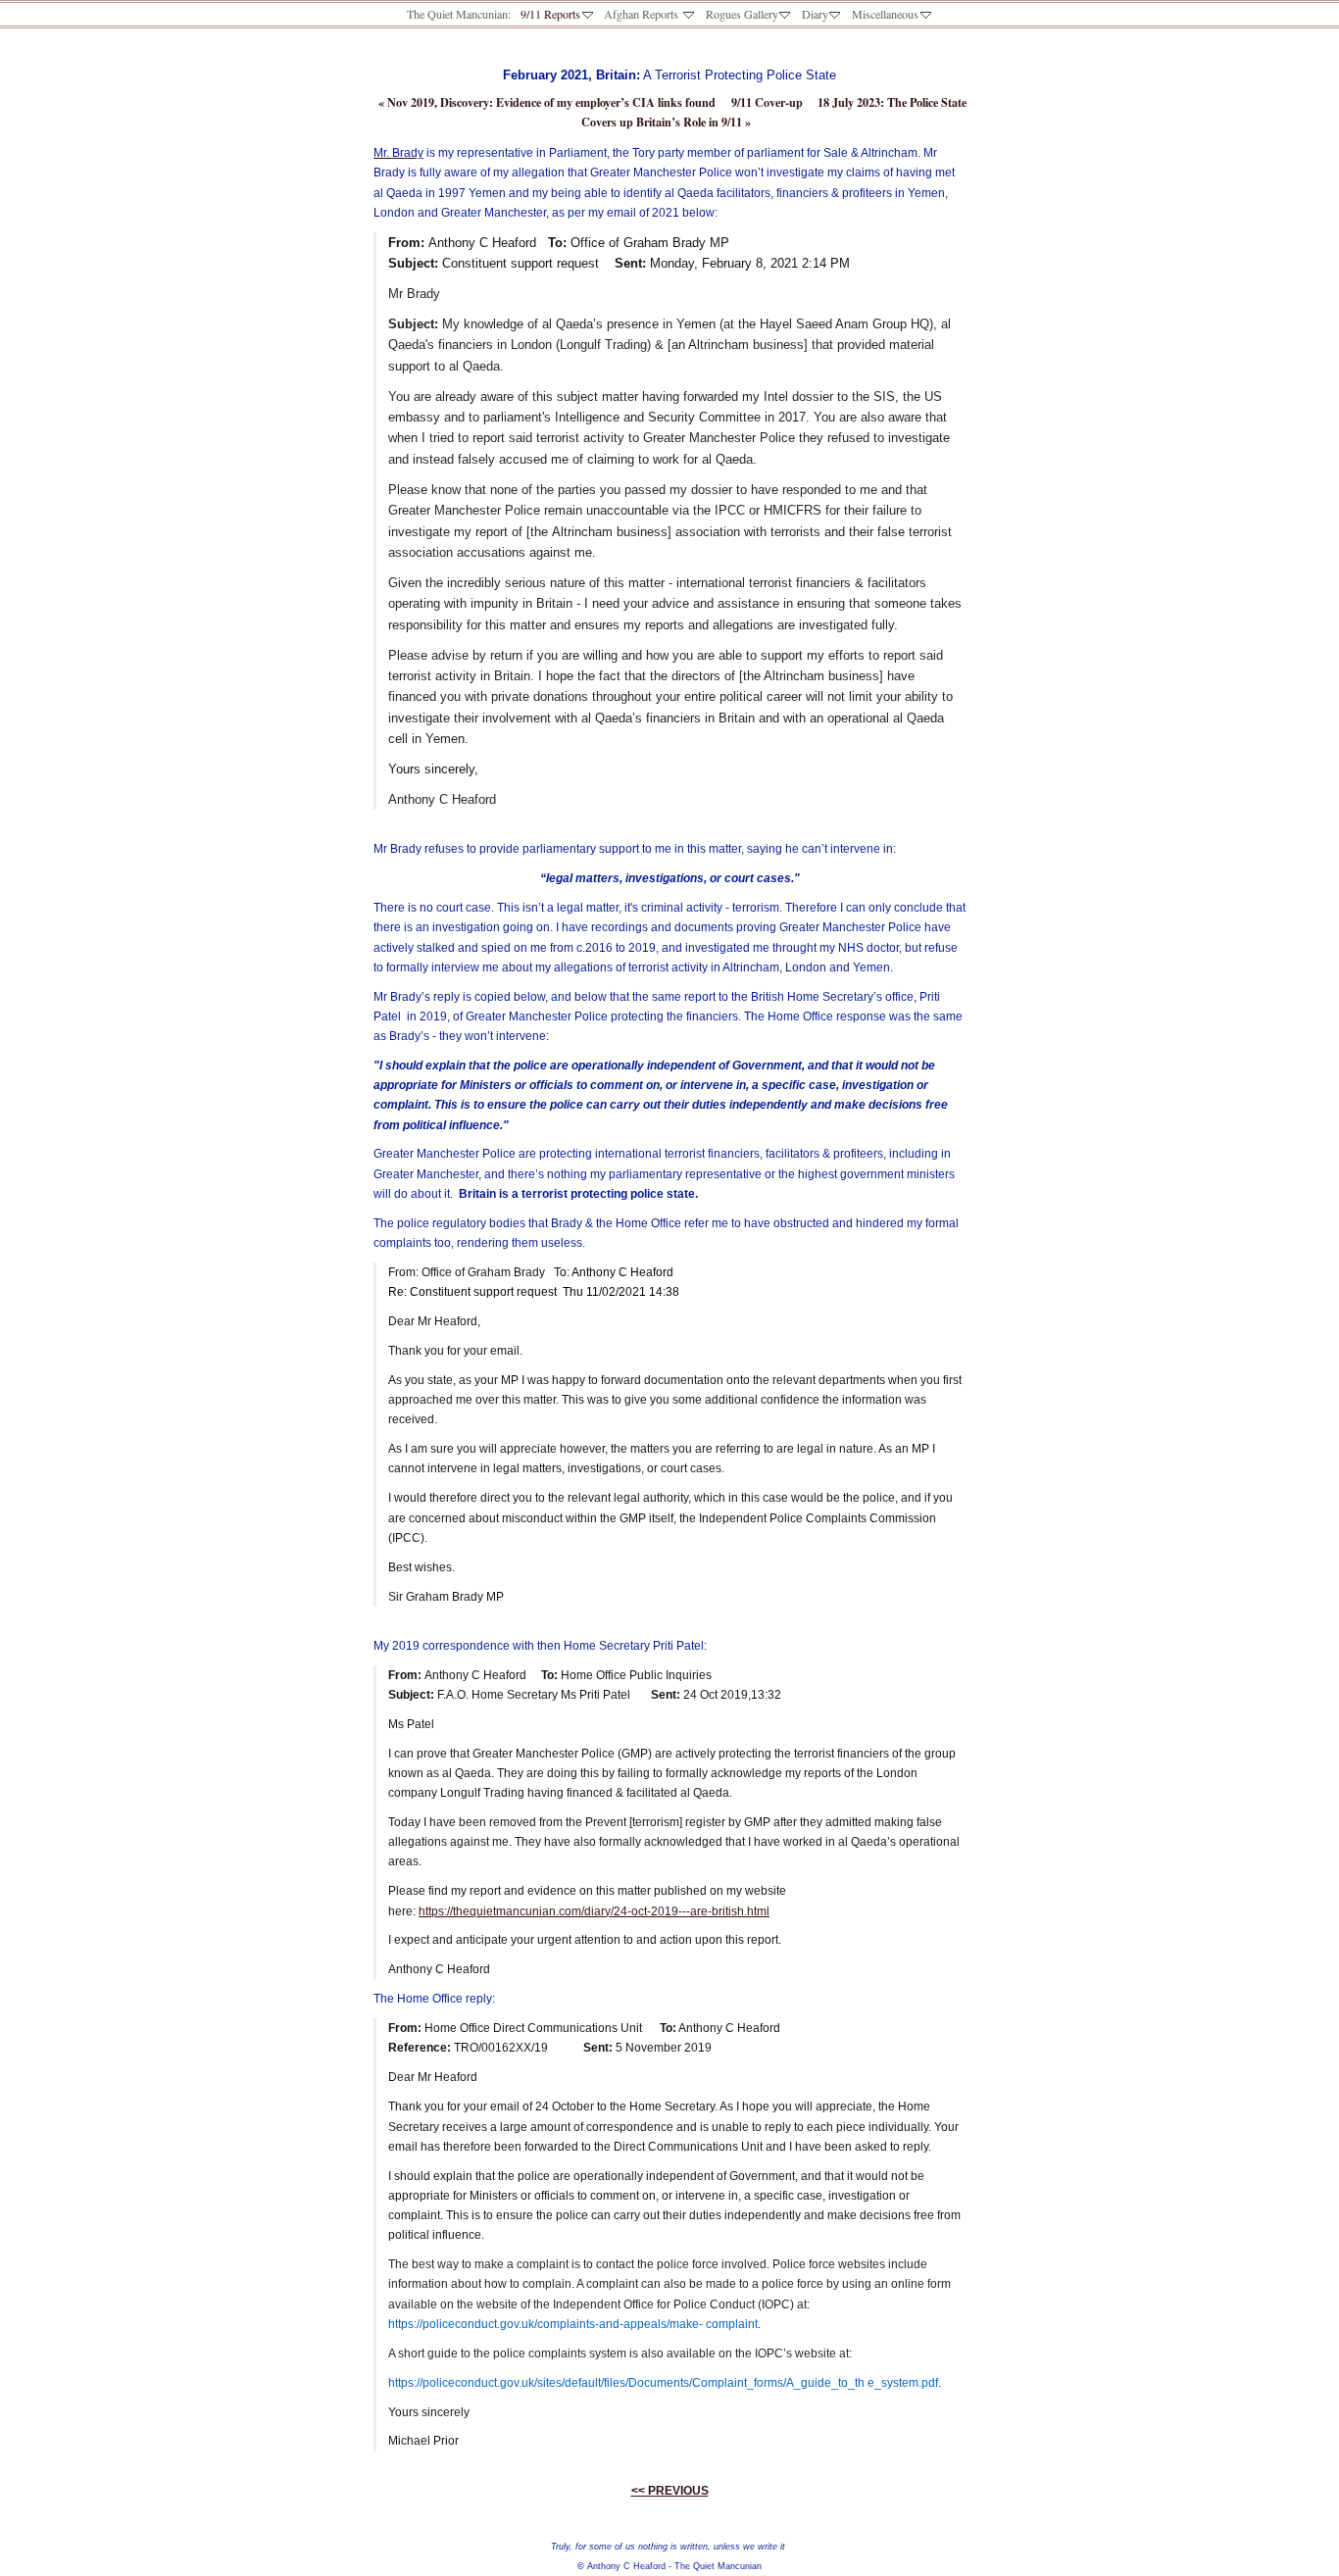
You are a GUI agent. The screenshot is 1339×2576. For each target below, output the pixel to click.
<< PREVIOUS (670, 2491)
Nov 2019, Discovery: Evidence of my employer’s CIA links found (547, 102)
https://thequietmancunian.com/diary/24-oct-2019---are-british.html (594, 1911)
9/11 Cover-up (767, 102)
